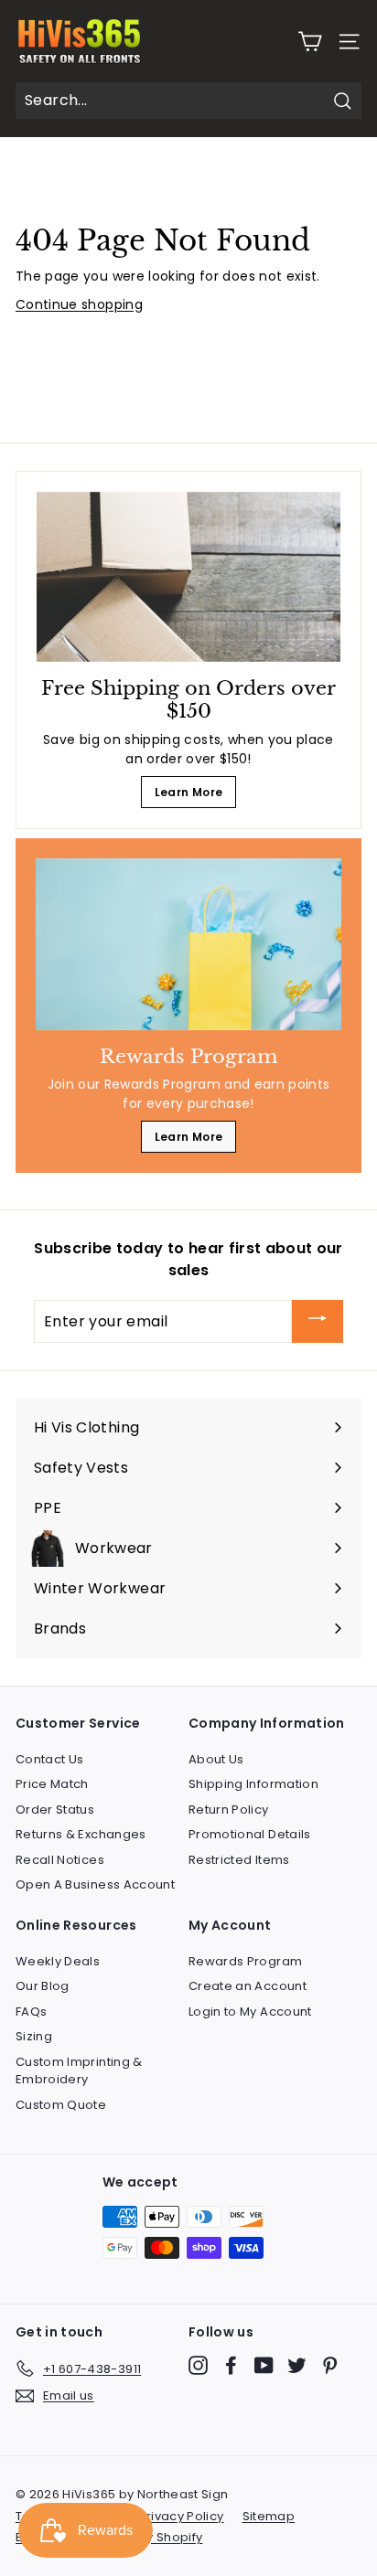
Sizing (34, 2036)
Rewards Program (245, 1961)
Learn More (189, 792)
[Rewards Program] (188, 944)
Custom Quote (61, 2105)
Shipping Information (253, 1784)
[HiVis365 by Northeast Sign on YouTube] (264, 2365)
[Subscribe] (318, 1321)
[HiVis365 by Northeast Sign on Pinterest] (330, 2365)
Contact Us (50, 1759)
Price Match (52, 1784)
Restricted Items (239, 1860)
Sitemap (269, 2516)
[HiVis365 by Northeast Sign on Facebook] (231, 2365)
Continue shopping (79, 304)
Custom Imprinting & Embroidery (79, 2071)
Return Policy (229, 1810)
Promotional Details (250, 1834)
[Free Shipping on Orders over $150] (188, 577)
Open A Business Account (95, 1884)
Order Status (55, 1810)
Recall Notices (60, 1860)
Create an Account (248, 1986)
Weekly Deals (58, 1961)
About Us (216, 1759)
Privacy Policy (182, 2516)
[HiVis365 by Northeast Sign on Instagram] (198, 2365)
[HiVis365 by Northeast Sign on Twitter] (297, 2365)
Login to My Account (250, 2012)
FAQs (31, 2012)
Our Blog (43, 1986)
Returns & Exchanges (81, 1834)
